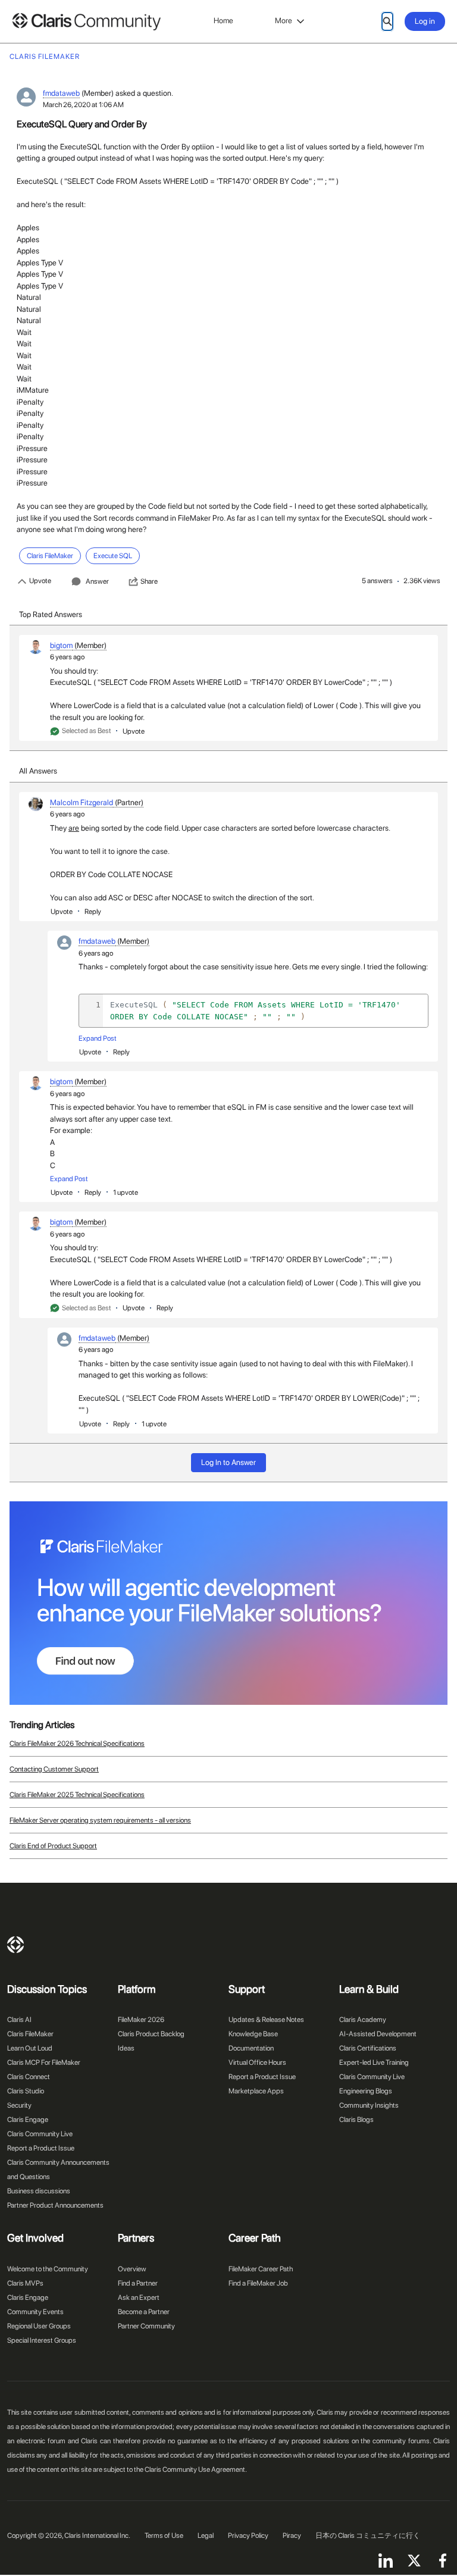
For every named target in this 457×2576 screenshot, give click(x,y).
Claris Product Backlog (151, 2034)
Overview (132, 2269)
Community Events (35, 2312)
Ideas (126, 2048)
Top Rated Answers (51, 614)
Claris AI (19, 2020)
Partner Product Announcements (55, 2205)
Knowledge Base (253, 2034)
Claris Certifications (368, 2048)
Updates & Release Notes (266, 2020)
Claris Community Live (40, 2134)
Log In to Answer (228, 1462)
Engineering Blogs (366, 2091)
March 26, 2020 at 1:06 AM (83, 105)
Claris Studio (26, 2091)
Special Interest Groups (42, 2340)
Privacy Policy (248, 2536)
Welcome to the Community (48, 2269)
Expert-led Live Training (374, 2062)
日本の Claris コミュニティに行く (368, 2536)
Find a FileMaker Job (258, 2283)
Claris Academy (363, 2020)
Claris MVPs (25, 2283)
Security (19, 2105)
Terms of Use (164, 2536)
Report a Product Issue (41, 2148)
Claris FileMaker (30, 2034)
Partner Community (146, 2326)
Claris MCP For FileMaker (44, 2062)
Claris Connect (29, 2077)
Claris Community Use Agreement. (196, 2469)
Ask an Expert (139, 2298)
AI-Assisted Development (378, 2034)
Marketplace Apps (256, 2091)
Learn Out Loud (30, 2048)
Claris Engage (28, 2120)
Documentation (251, 2048)
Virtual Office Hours (257, 2062)
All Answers (38, 771)
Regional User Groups (39, 2326)
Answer (97, 581)
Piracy (292, 2536)
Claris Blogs (356, 2120)
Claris (15, 1945)
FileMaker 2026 (141, 2020)
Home (223, 21)
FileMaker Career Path (261, 2269)
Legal (206, 2536)
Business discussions (39, 2191)
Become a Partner (144, 2312)
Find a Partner (138, 2283)
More (284, 21)
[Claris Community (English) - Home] (86, 22)
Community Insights (369, 2105)
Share (149, 581)
